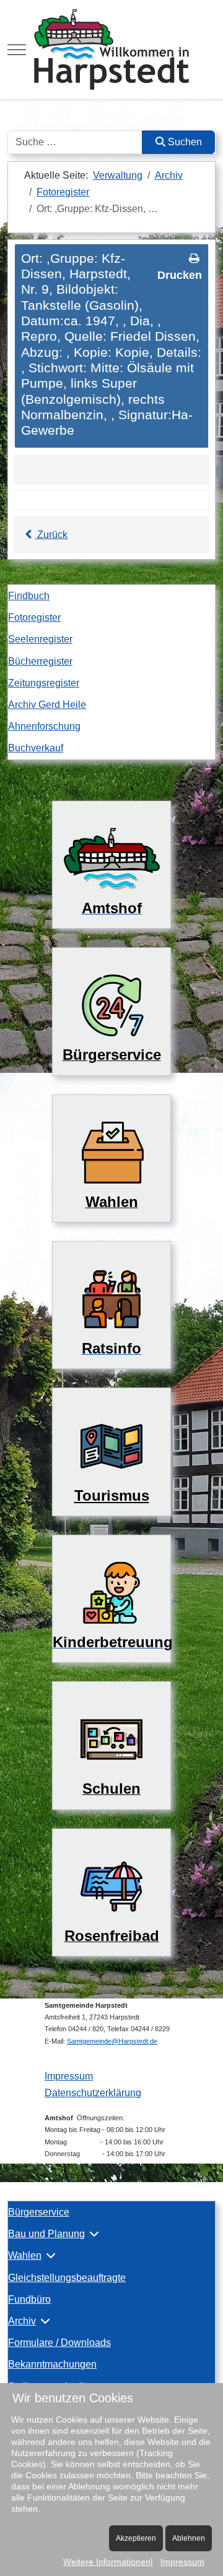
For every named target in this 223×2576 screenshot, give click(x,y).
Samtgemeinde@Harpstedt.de (112, 2041)
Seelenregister (40, 639)
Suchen (184, 142)
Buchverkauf (36, 748)
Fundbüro (29, 2299)
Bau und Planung (46, 2234)
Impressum (69, 2076)
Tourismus (112, 1495)
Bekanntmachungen (52, 2364)
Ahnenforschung (44, 726)
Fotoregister (34, 617)
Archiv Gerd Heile (47, 705)
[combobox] (75, 142)
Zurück (51, 535)
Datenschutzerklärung (93, 2093)
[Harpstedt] (111, 49)
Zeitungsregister (44, 683)
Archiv (22, 2321)
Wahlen (25, 2255)
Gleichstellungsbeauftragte (67, 2278)
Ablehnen (189, 2538)
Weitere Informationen (107, 2562)
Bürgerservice (39, 2212)
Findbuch (29, 596)
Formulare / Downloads (59, 2343)
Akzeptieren (136, 2538)
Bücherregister (40, 661)
